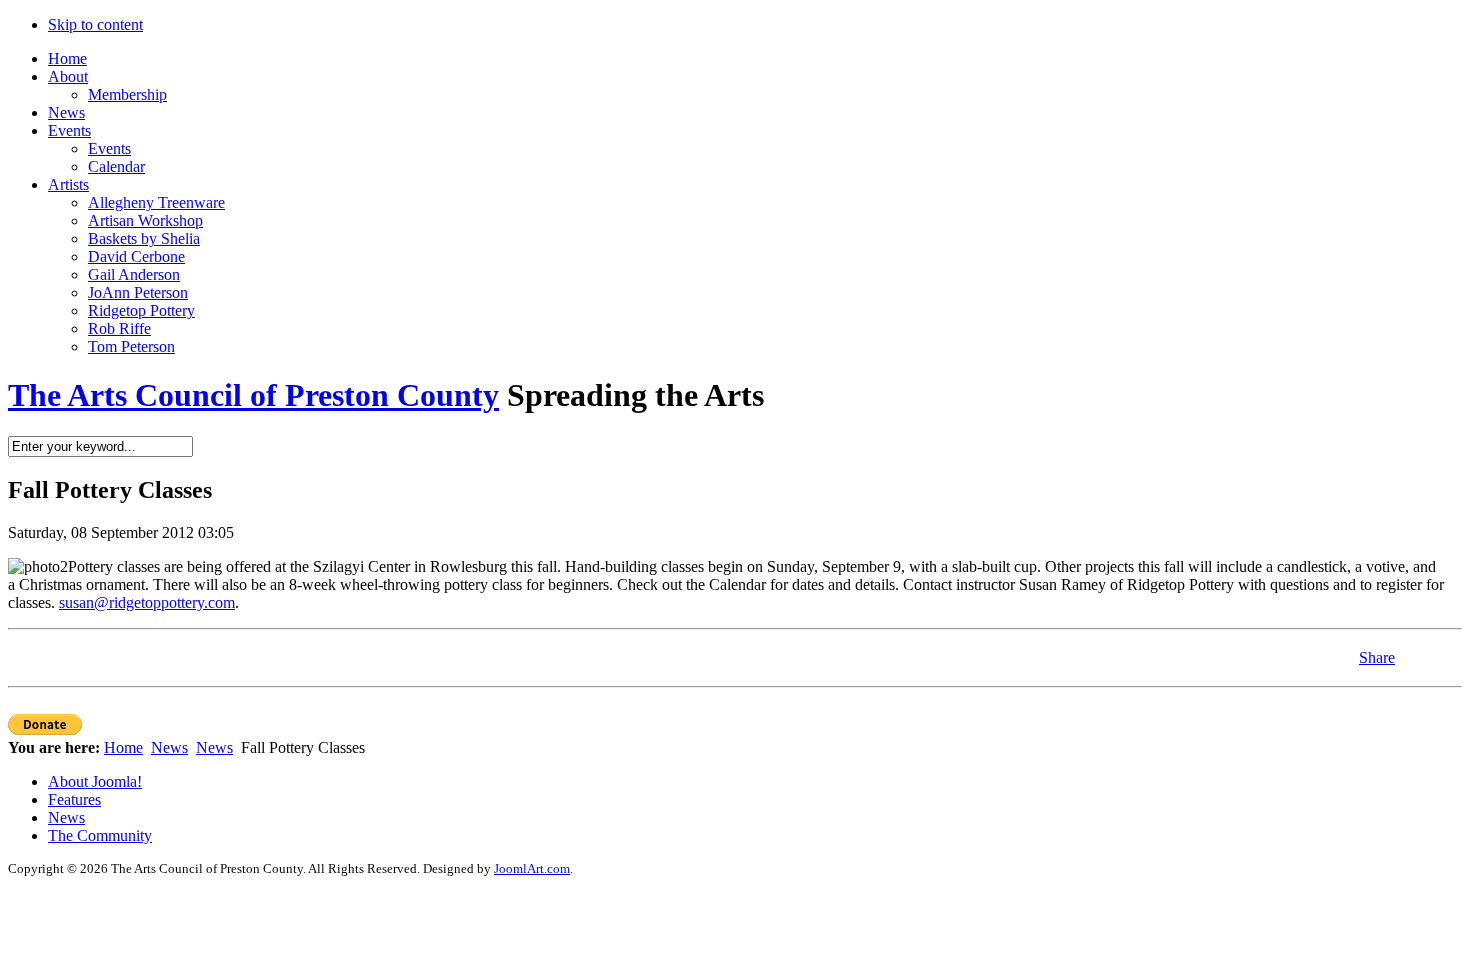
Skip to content (95, 24)
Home (123, 747)
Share (1377, 657)
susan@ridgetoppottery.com (147, 602)
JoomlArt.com (532, 868)
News (169, 747)
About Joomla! (95, 781)
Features (74, 799)
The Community (100, 835)
